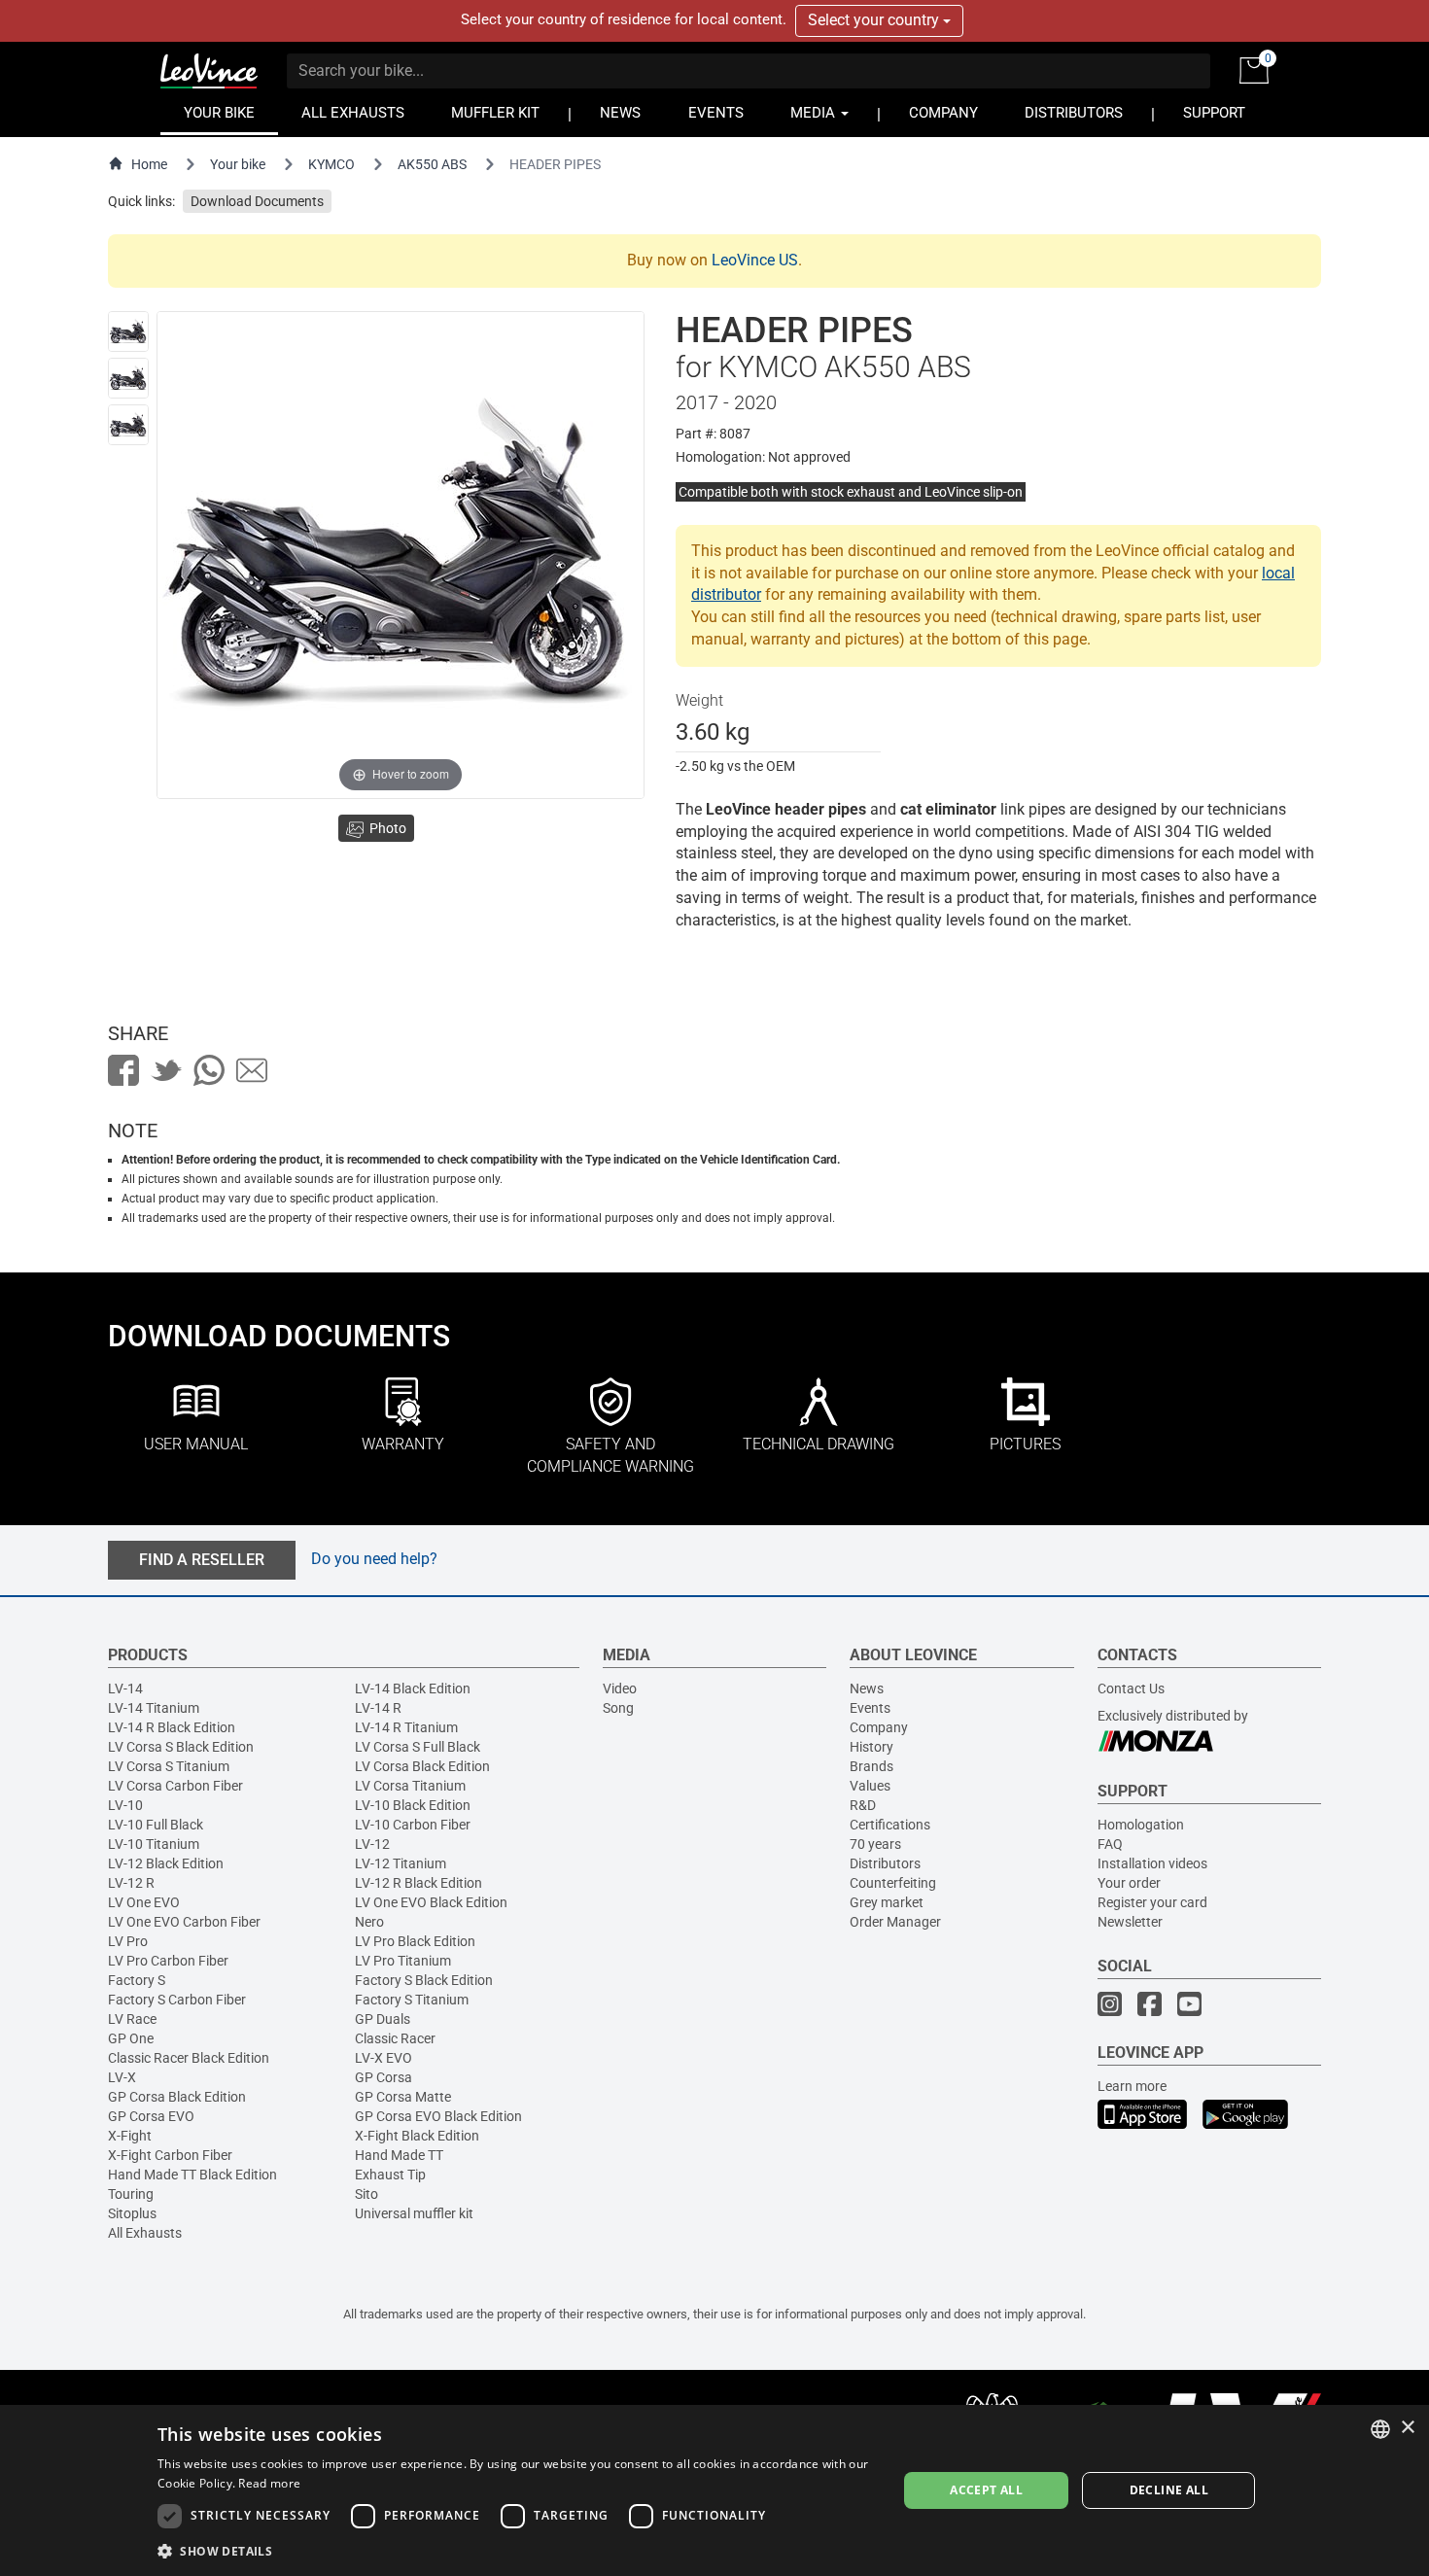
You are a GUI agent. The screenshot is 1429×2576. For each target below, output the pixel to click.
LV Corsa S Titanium (169, 1766)
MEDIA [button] (815, 113)
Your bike (238, 164)
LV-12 (372, 1844)
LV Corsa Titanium (410, 1786)
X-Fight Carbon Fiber (170, 2155)
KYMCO (331, 164)
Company (879, 1727)
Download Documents (257, 201)
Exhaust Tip (390, 2175)
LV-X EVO (383, 2058)
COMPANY (943, 113)
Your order (1129, 1883)
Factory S (137, 1980)
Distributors (885, 1863)
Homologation (1141, 1825)
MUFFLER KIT (495, 113)
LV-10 (125, 1805)
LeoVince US (755, 260)
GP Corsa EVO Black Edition (438, 2116)
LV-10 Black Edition (413, 1805)
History (871, 1747)
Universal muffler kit (414, 2213)
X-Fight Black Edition (417, 2136)
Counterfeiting (893, 1883)
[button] (516, 2550)
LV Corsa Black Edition (422, 1766)
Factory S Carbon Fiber (177, 2000)
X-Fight (130, 2136)
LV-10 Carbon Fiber (413, 1825)
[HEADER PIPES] (128, 331)
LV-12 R (131, 1883)
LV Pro (128, 1941)
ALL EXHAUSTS (353, 113)
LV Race (132, 2019)
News (867, 1688)
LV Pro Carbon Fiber (168, 1961)
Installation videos (1152, 1863)
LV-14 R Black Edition (172, 1727)
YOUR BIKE (219, 113)
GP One (131, 2038)
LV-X (122, 2077)
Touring (131, 2194)
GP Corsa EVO (151, 2116)
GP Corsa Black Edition (177, 2097)
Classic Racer (395, 2038)
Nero (369, 1922)
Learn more (1132, 2086)
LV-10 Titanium (154, 1844)
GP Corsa (383, 2077)
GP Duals (383, 2019)
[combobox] (1380, 2429)
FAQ (1110, 1844)
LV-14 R (378, 1708)
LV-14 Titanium (154, 1708)
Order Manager (895, 1922)
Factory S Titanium (412, 2000)
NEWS (620, 113)
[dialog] (714, 2490)
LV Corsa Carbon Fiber (175, 1786)
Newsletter (1130, 1922)
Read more (269, 2483)
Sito (366, 2194)
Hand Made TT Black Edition (192, 2175)
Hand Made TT (399, 2155)
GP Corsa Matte (403, 2097)
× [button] (1407, 2428)
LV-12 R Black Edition (418, 1883)
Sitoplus (132, 2213)
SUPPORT (1214, 113)
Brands (871, 1766)
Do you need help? (374, 1559)
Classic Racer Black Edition (189, 2058)
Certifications (890, 1825)
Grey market (887, 1902)
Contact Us (1131, 1688)
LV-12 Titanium (401, 1863)
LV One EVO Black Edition (431, 1902)
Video (620, 1688)
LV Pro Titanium (403, 1961)
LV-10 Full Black (156, 1825)
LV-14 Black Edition (413, 1688)
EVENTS (716, 113)
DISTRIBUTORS (1074, 113)
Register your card (1152, 1902)
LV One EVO (144, 1902)
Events (870, 1708)
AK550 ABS (432, 164)
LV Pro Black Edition (415, 1941)
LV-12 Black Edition (166, 1863)
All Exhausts (145, 2233)
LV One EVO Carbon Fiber (184, 1922)
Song (618, 1708)
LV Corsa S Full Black (418, 1747)
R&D (863, 1805)
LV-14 (125, 1688)
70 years (875, 1844)
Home (149, 164)
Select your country (875, 20)
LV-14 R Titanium (406, 1727)
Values (870, 1786)
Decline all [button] (1169, 2490)
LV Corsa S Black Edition (181, 1747)
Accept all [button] (986, 2490)
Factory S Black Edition (424, 1980)
